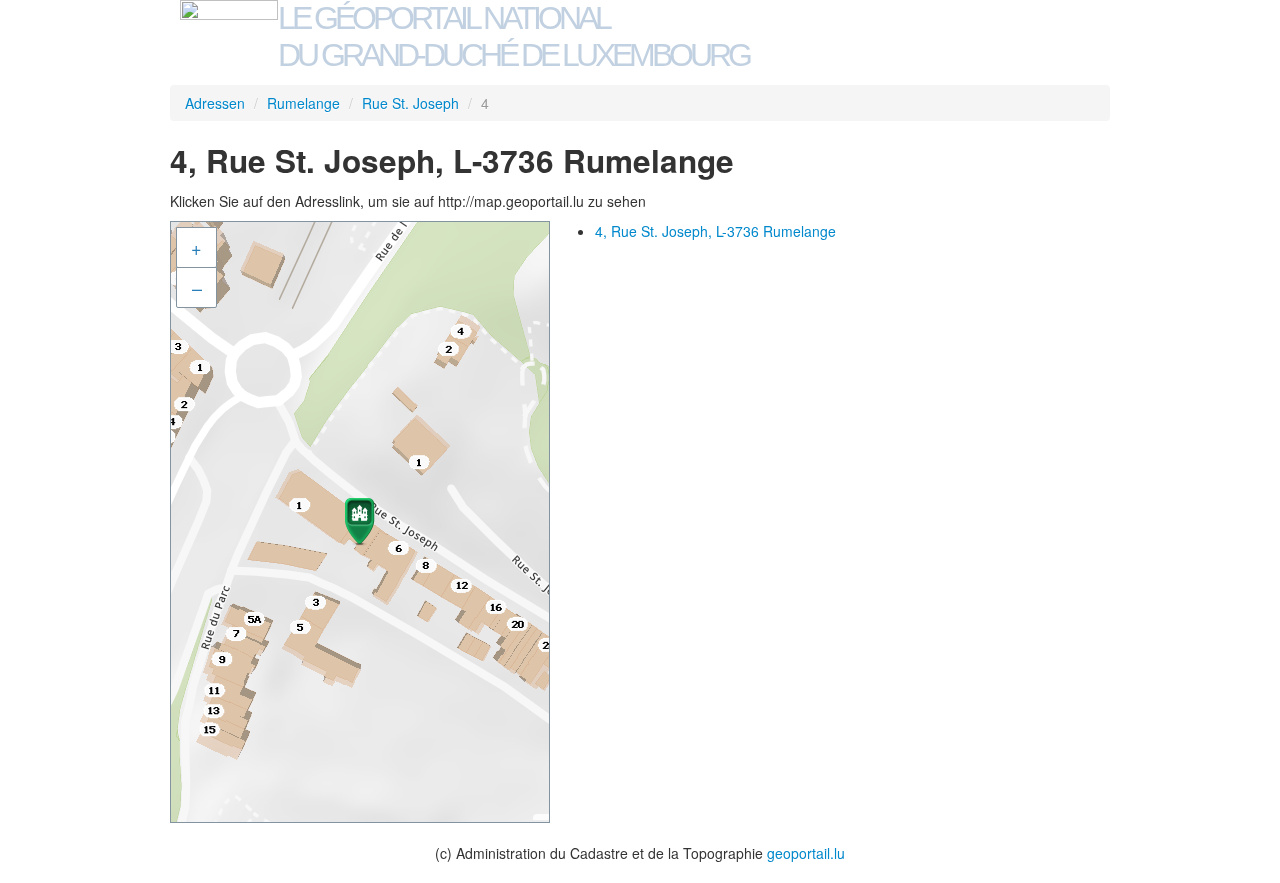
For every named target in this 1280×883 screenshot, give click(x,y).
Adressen (215, 103)
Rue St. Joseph (410, 103)
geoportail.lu (806, 853)
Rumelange (303, 103)
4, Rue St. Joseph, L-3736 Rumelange (715, 231)
